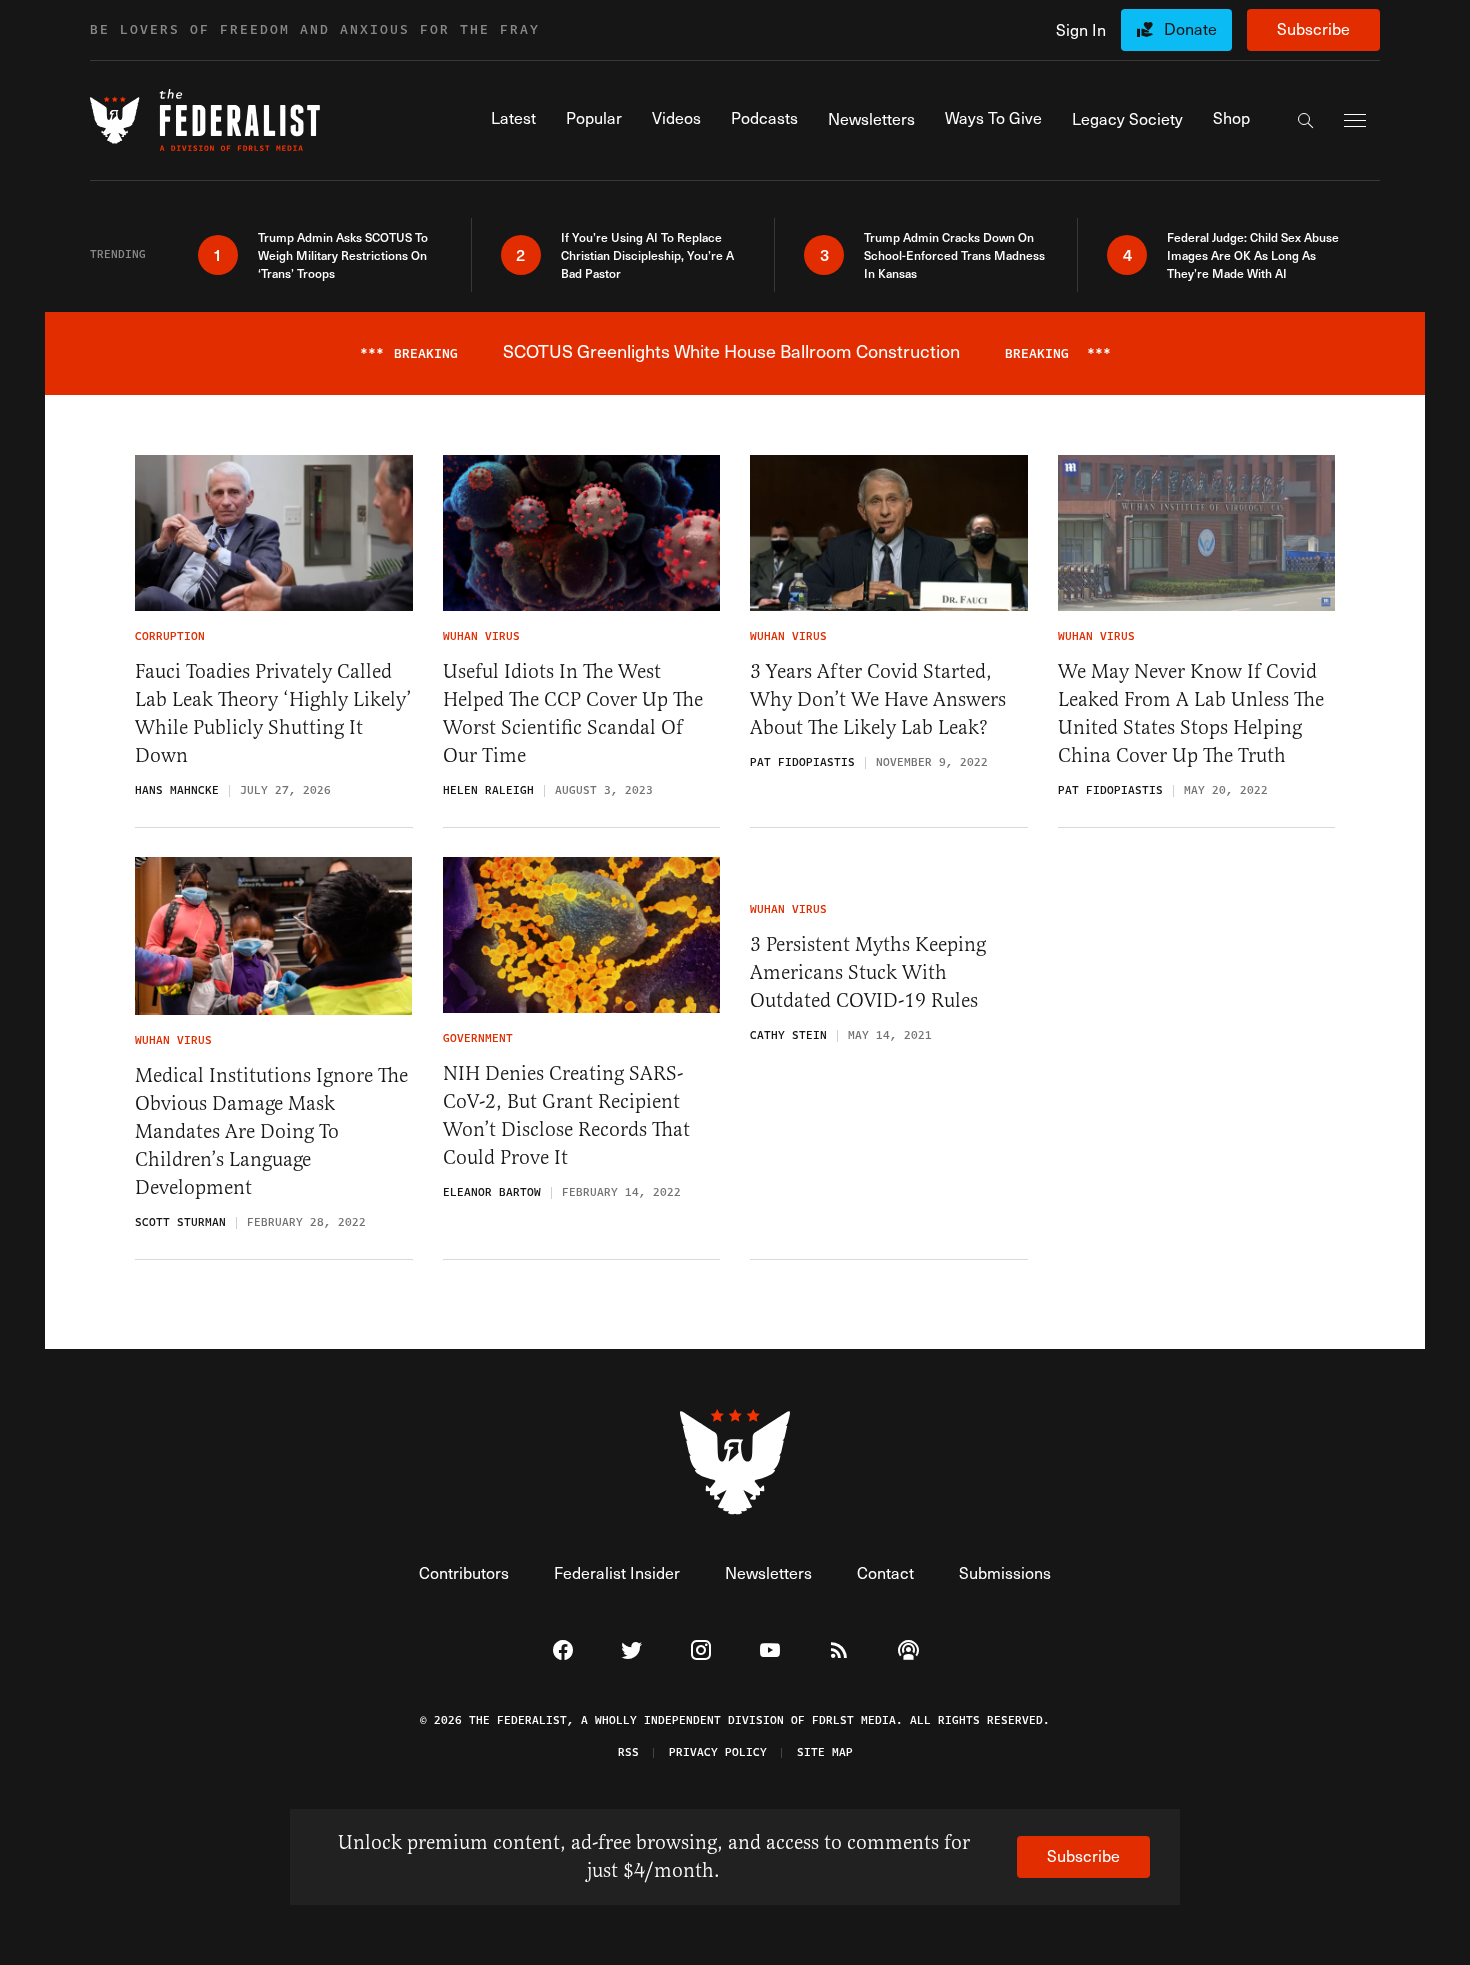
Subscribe (1313, 28)
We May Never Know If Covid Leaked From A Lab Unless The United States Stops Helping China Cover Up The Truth (1191, 713)
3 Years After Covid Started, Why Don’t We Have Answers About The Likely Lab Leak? (878, 699)
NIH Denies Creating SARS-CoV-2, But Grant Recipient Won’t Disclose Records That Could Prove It (566, 1115)
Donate (1190, 28)
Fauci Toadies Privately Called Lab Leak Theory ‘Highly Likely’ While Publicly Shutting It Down (273, 713)
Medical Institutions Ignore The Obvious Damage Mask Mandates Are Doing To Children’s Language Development (271, 1131)
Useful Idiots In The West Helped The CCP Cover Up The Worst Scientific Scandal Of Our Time (573, 713)
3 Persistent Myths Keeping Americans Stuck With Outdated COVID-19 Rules (868, 972)
